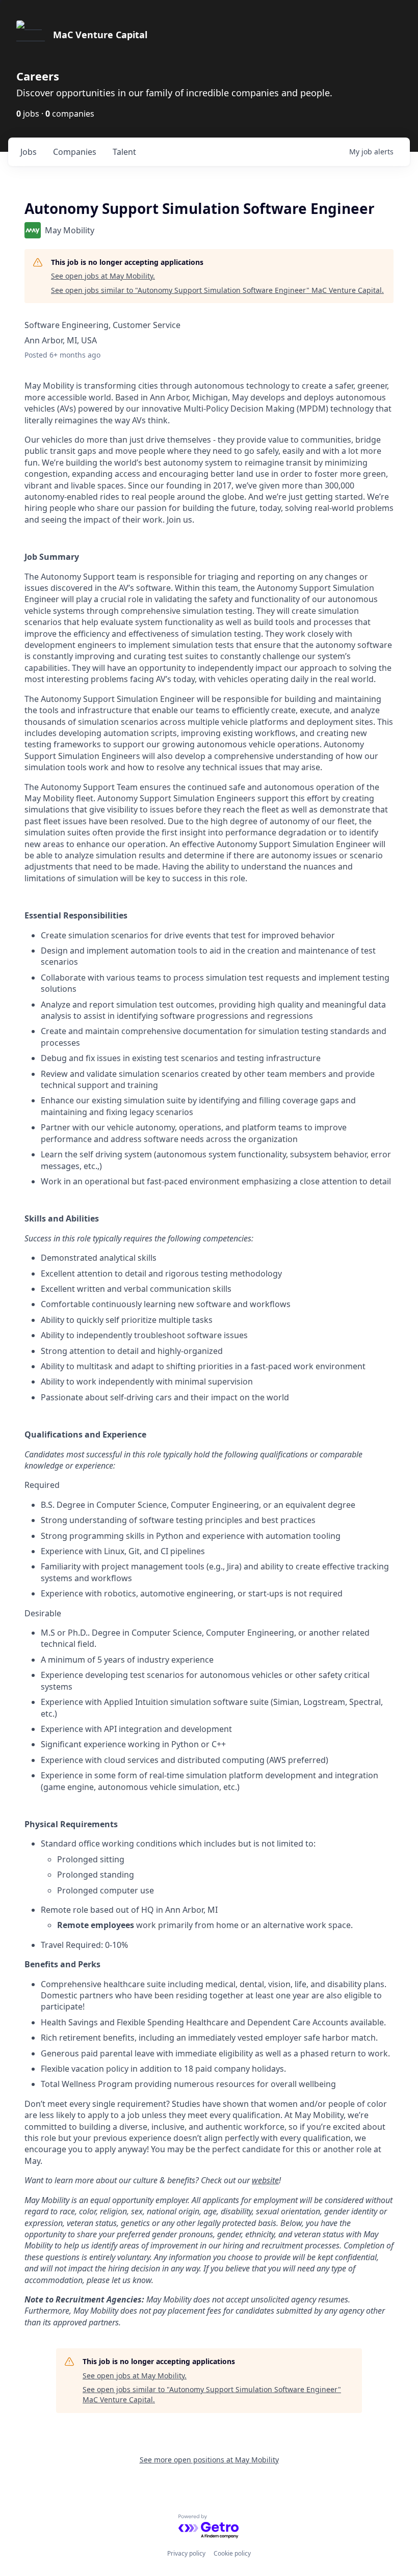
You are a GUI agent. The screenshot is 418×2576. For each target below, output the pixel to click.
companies (75, 152)
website (265, 2180)
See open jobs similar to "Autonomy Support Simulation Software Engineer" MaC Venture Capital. (217, 290)
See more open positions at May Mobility (209, 2460)
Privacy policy (186, 2553)
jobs (29, 152)
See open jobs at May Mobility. (103, 276)
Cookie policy (232, 2553)
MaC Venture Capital (100, 35)
